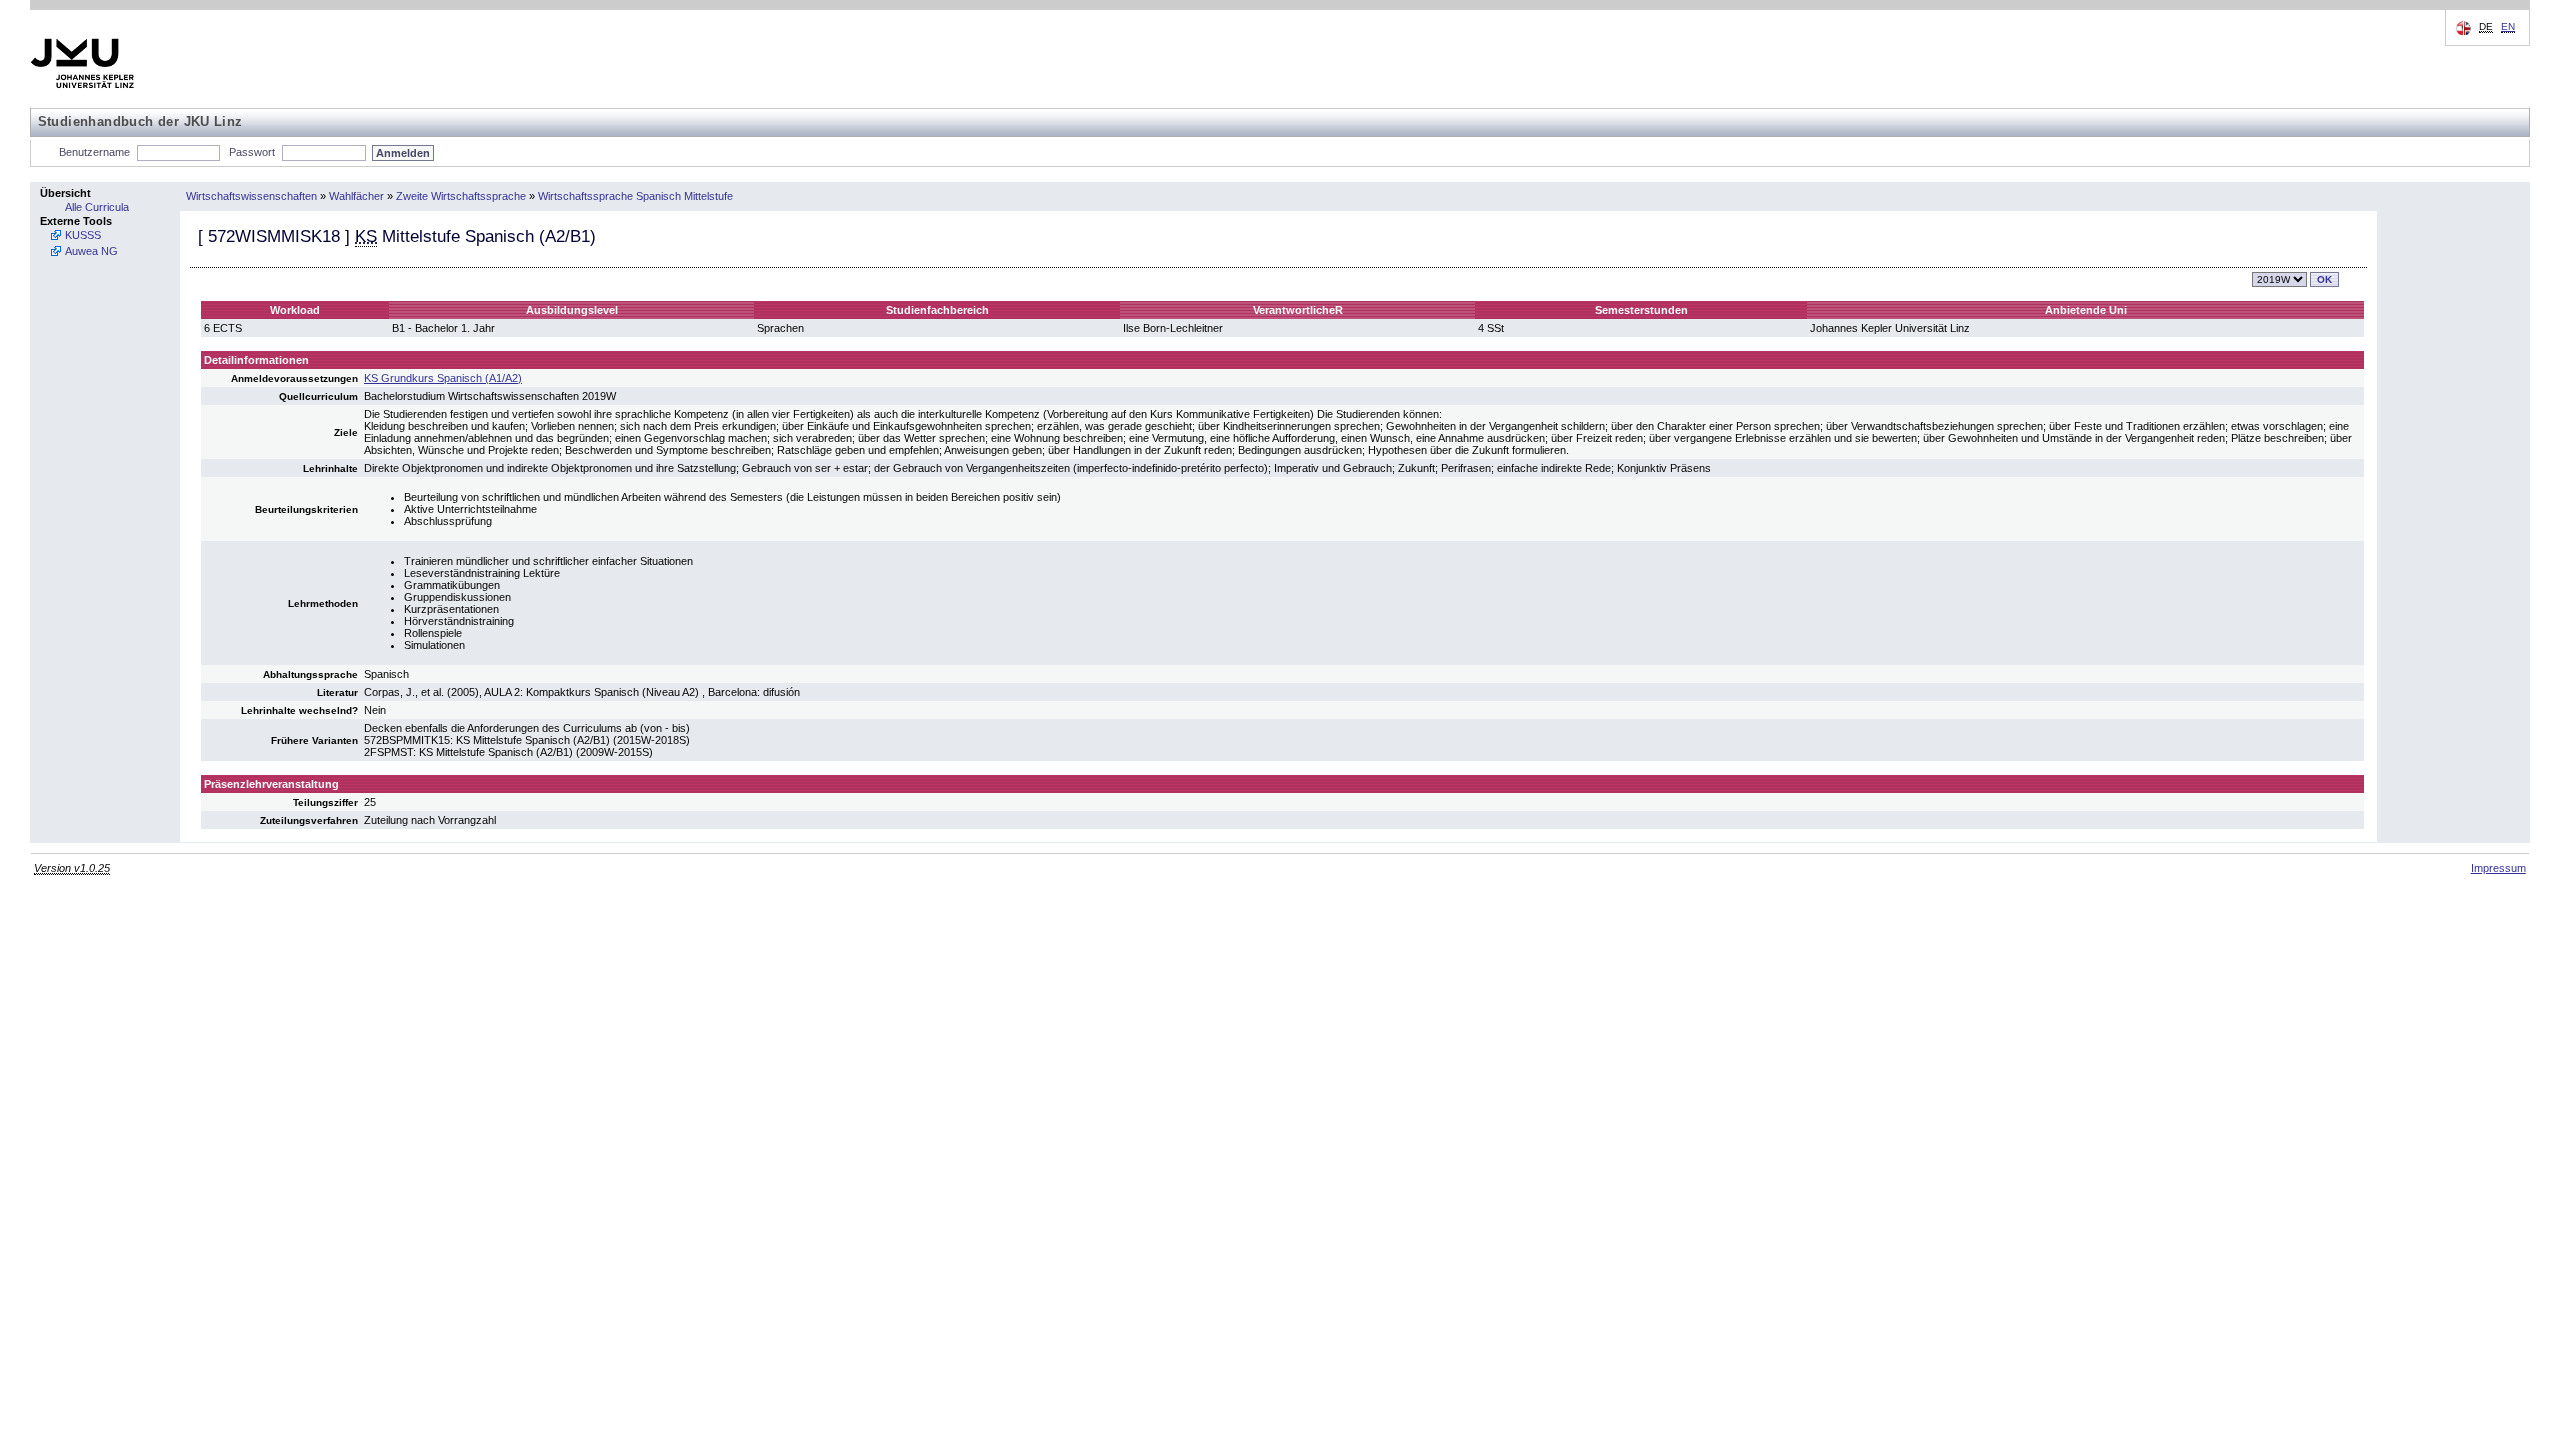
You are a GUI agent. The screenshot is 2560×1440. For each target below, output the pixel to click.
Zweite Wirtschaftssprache (461, 196)
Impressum (2498, 868)
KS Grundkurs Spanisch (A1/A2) (443, 378)
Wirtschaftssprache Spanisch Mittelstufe (635, 196)
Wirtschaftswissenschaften (251, 196)
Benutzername (94, 152)
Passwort (252, 152)
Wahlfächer (356, 196)
